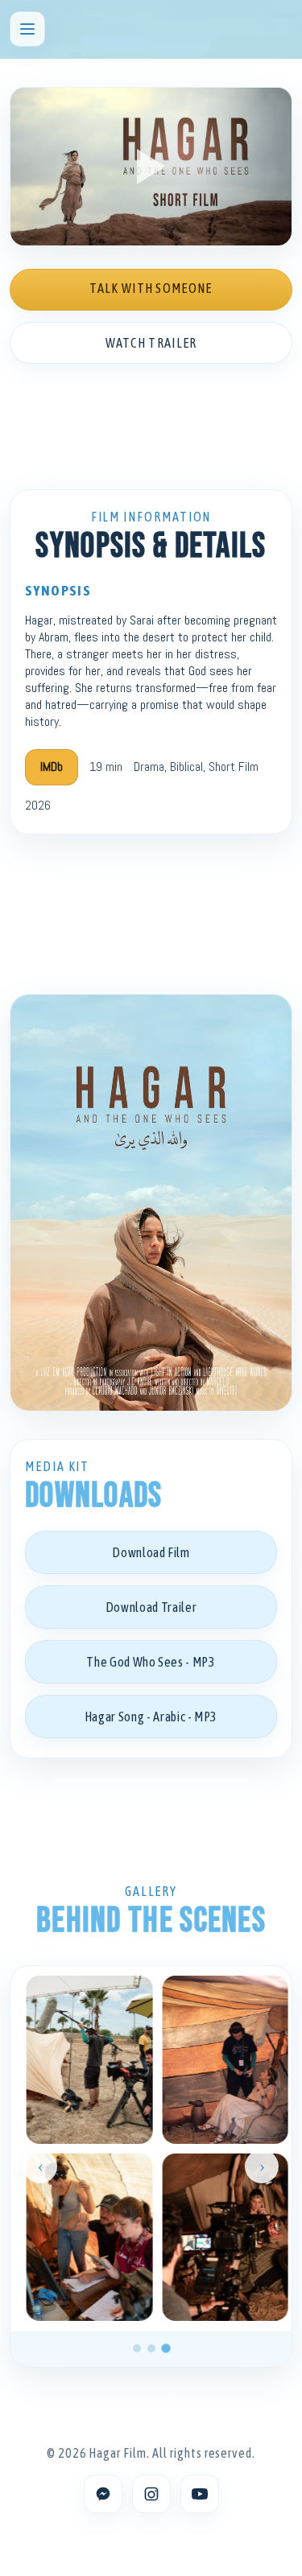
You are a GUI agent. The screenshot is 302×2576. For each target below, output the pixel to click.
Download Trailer (151, 1607)
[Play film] (151, 167)
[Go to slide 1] (137, 2348)
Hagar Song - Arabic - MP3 (151, 1717)
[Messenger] (103, 2494)
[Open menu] (27, 29)
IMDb (52, 767)
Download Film (151, 1552)
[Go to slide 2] (151, 2348)
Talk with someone (151, 288)
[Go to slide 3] (166, 2348)
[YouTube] (200, 2494)
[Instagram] (151, 2494)
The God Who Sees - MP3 (151, 1662)
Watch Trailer (151, 343)
